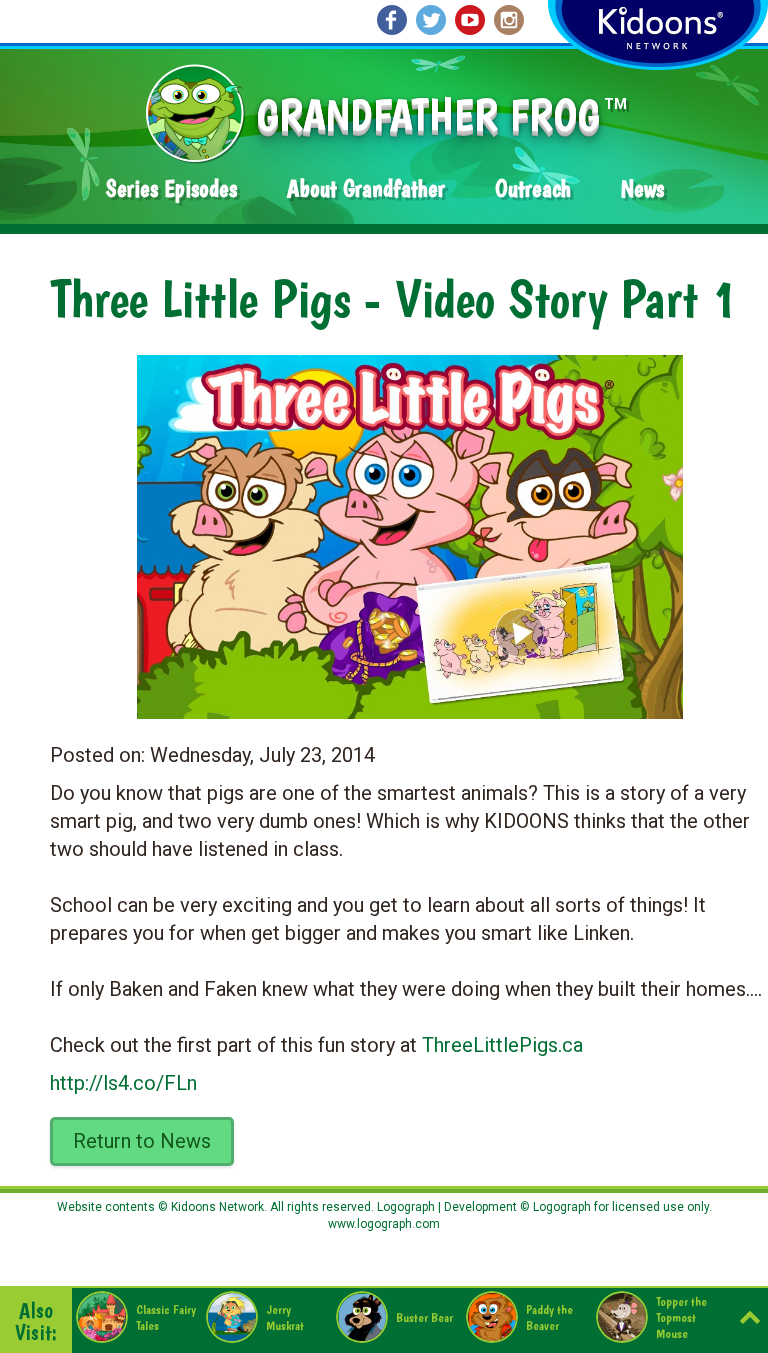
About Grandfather (366, 188)
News (642, 188)
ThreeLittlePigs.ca (502, 1045)
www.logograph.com (384, 1224)
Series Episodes (171, 188)
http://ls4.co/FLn (123, 1083)
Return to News (142, 1141)
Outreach (533, 188)
